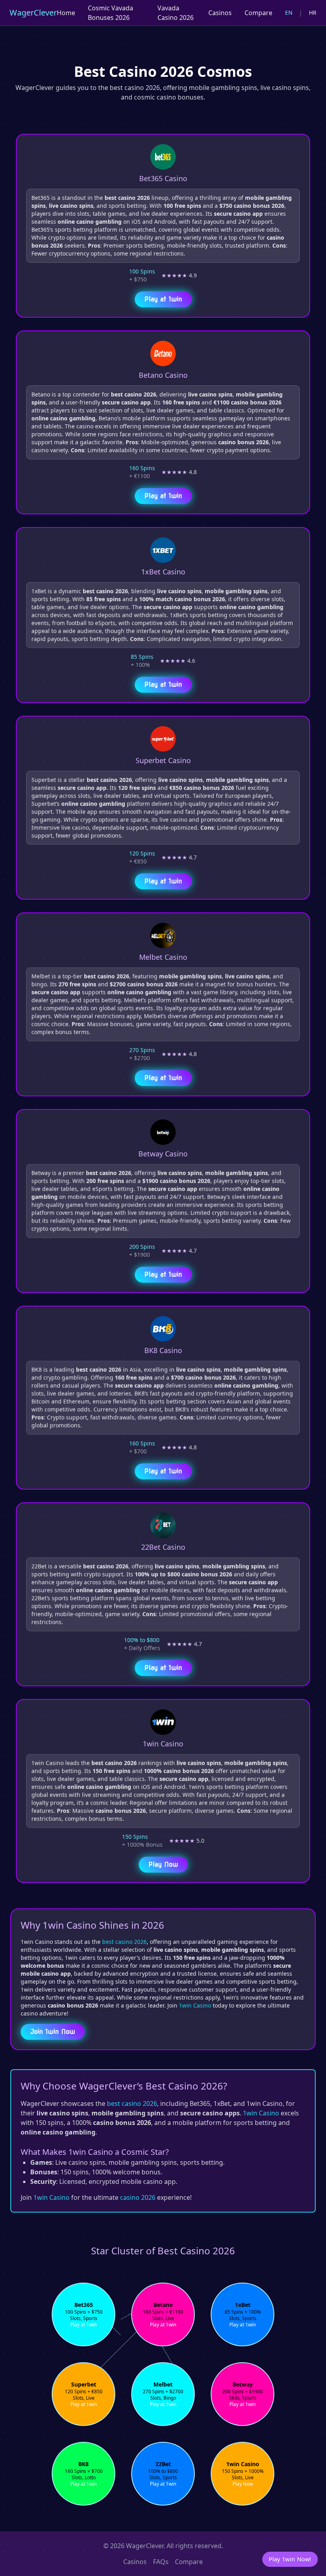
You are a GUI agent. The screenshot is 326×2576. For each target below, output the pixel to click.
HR (313, 13)
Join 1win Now (53, 2032)
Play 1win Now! (290, 2559)
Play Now (163, 1861)
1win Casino (195, 2005)
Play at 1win (163, 296)
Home (66, 13)
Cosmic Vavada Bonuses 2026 (111, 13)
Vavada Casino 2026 (176, 13)
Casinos (220, 13)
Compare (258, 13)
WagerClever (33, 13)
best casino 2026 (124, 1942)
